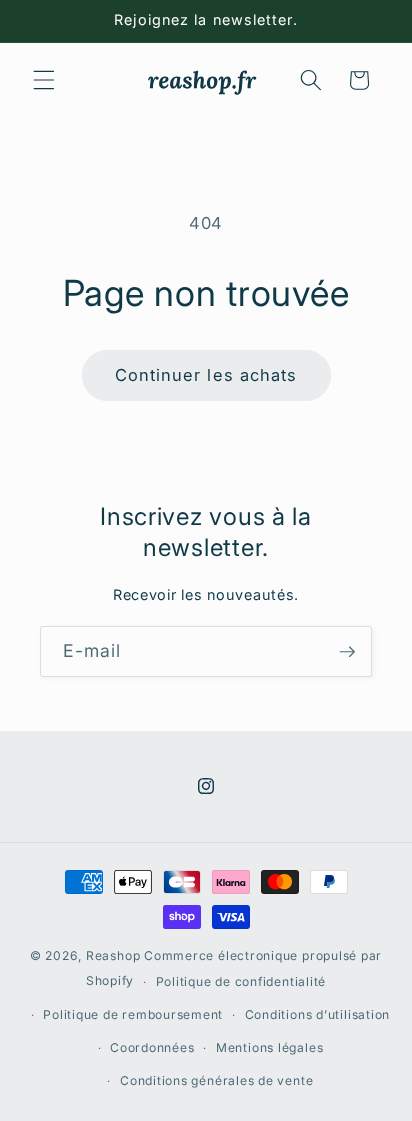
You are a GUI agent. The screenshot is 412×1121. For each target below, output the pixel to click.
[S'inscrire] (347, 652)
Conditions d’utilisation (317, 1014)
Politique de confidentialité (241, 981)
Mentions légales (269, 1047)
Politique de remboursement (133, 1014)
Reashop (113, 955)
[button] (44, 80)
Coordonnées (152, 1047)
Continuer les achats (206, 375)
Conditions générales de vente (216, 1080)
